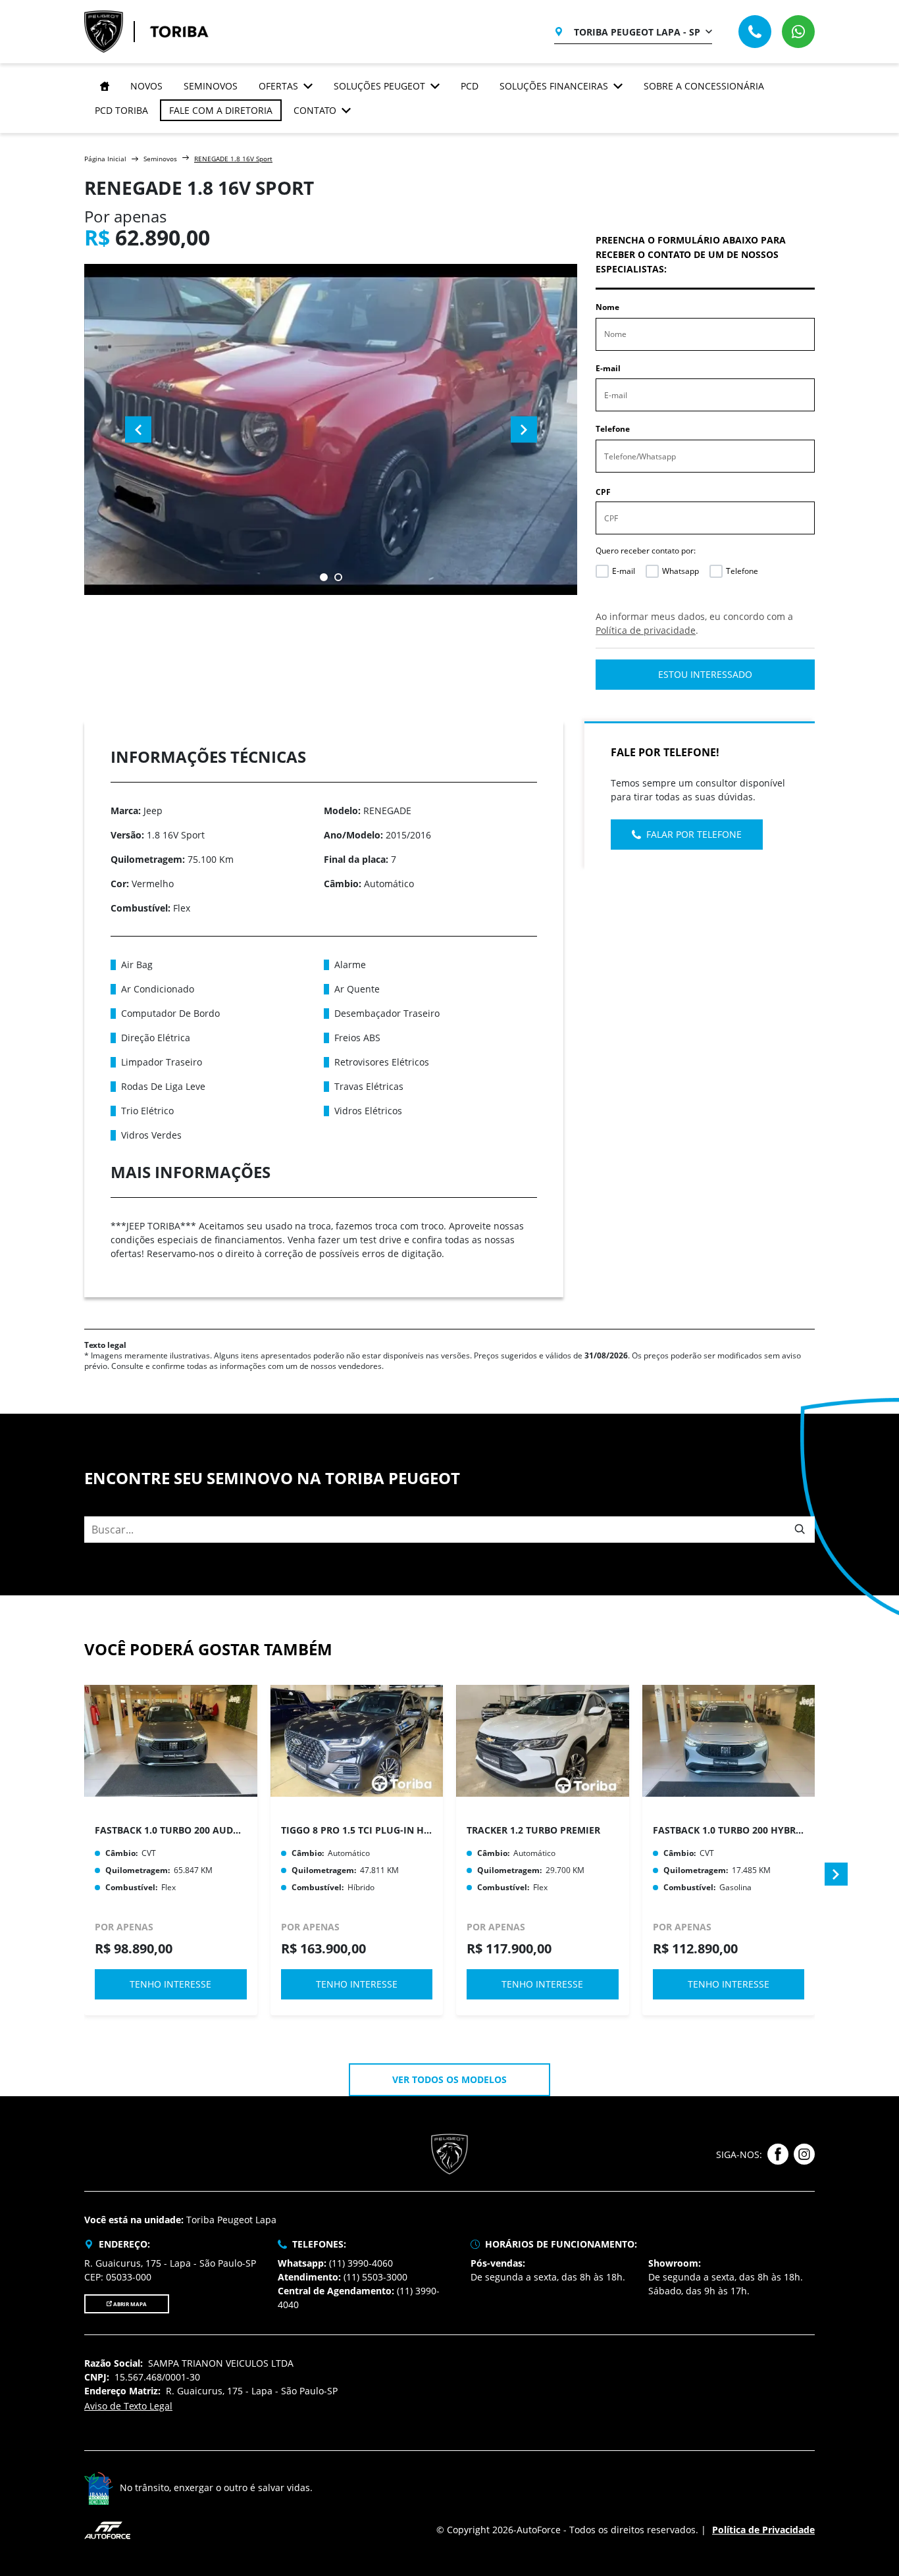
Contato (315, 110)
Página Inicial (105, 159)
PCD (470, 86)
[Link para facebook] (778, 2154)
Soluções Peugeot (379, 86)
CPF (603, 492)
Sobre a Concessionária (704, 86)
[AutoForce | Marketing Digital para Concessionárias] (107, 2529)
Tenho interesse (170, 1984)
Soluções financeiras (554, 86)
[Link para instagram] (804, 2154)
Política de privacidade (646, 630)
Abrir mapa (129, 2304)
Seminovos (211, 86)
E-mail (608, 368)
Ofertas (278, 86)
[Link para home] (102, 86)
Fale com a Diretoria (221, 110)
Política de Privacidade (763, 2530)
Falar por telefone (694, 834)
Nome (607, 307)
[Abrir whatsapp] (798, 32)
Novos (146, 86)
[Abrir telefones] (755, 32)
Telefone (613, 429)
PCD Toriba (121, 110)
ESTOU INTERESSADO (705, 674)
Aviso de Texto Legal (128, 2406)
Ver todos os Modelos (449, 2079)
